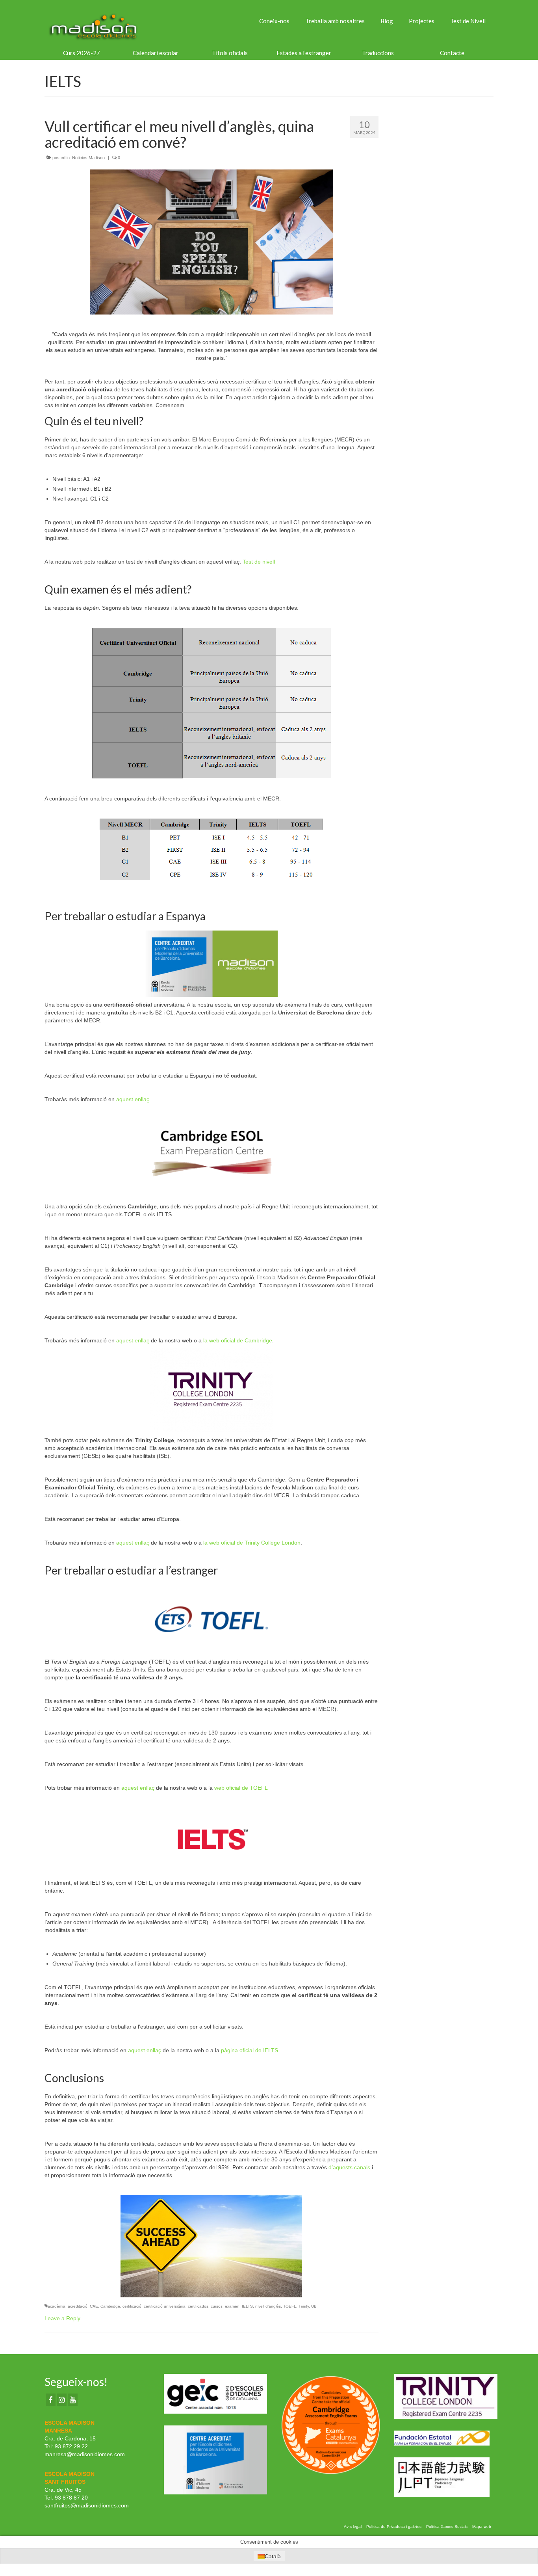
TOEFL (290, 2306)
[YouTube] (73, 2400)
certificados (198, 2306)
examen (232, 2306)
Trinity (304, 2306)
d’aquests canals (349, 2167)
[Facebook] (51, 2400)
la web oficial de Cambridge (238, 1340)
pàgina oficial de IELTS (250, 2050)
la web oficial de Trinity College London (252, 1543)
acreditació (78, 2306)
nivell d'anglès (268, 2306)
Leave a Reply (62, 2318)
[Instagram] (62, 2400)
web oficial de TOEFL (241, 1788)
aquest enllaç (133, 1099)
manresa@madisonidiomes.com (85, 2454)
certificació (132, 2306)
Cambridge (110, 2306)
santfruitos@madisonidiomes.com (87, 2505)
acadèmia (57, 2306)
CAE (94, 2306)
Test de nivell (259, 562)
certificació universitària (165, 2306)
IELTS (247, 2306)
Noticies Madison (88, 158)
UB (314, 2306)
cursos (217, 2306)
